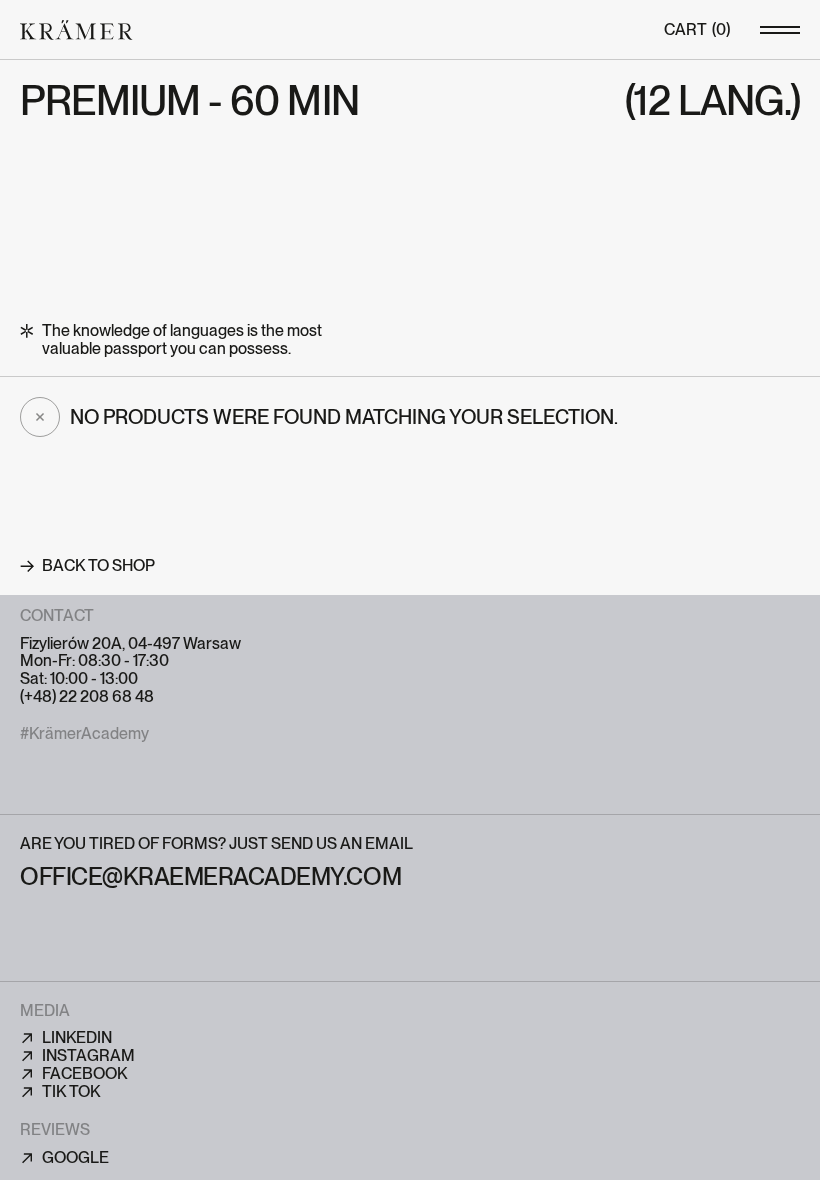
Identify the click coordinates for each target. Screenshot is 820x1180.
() (697, 30)
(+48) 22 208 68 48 (87, 697)
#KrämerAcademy (84, 734)
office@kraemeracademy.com (210, 876)
